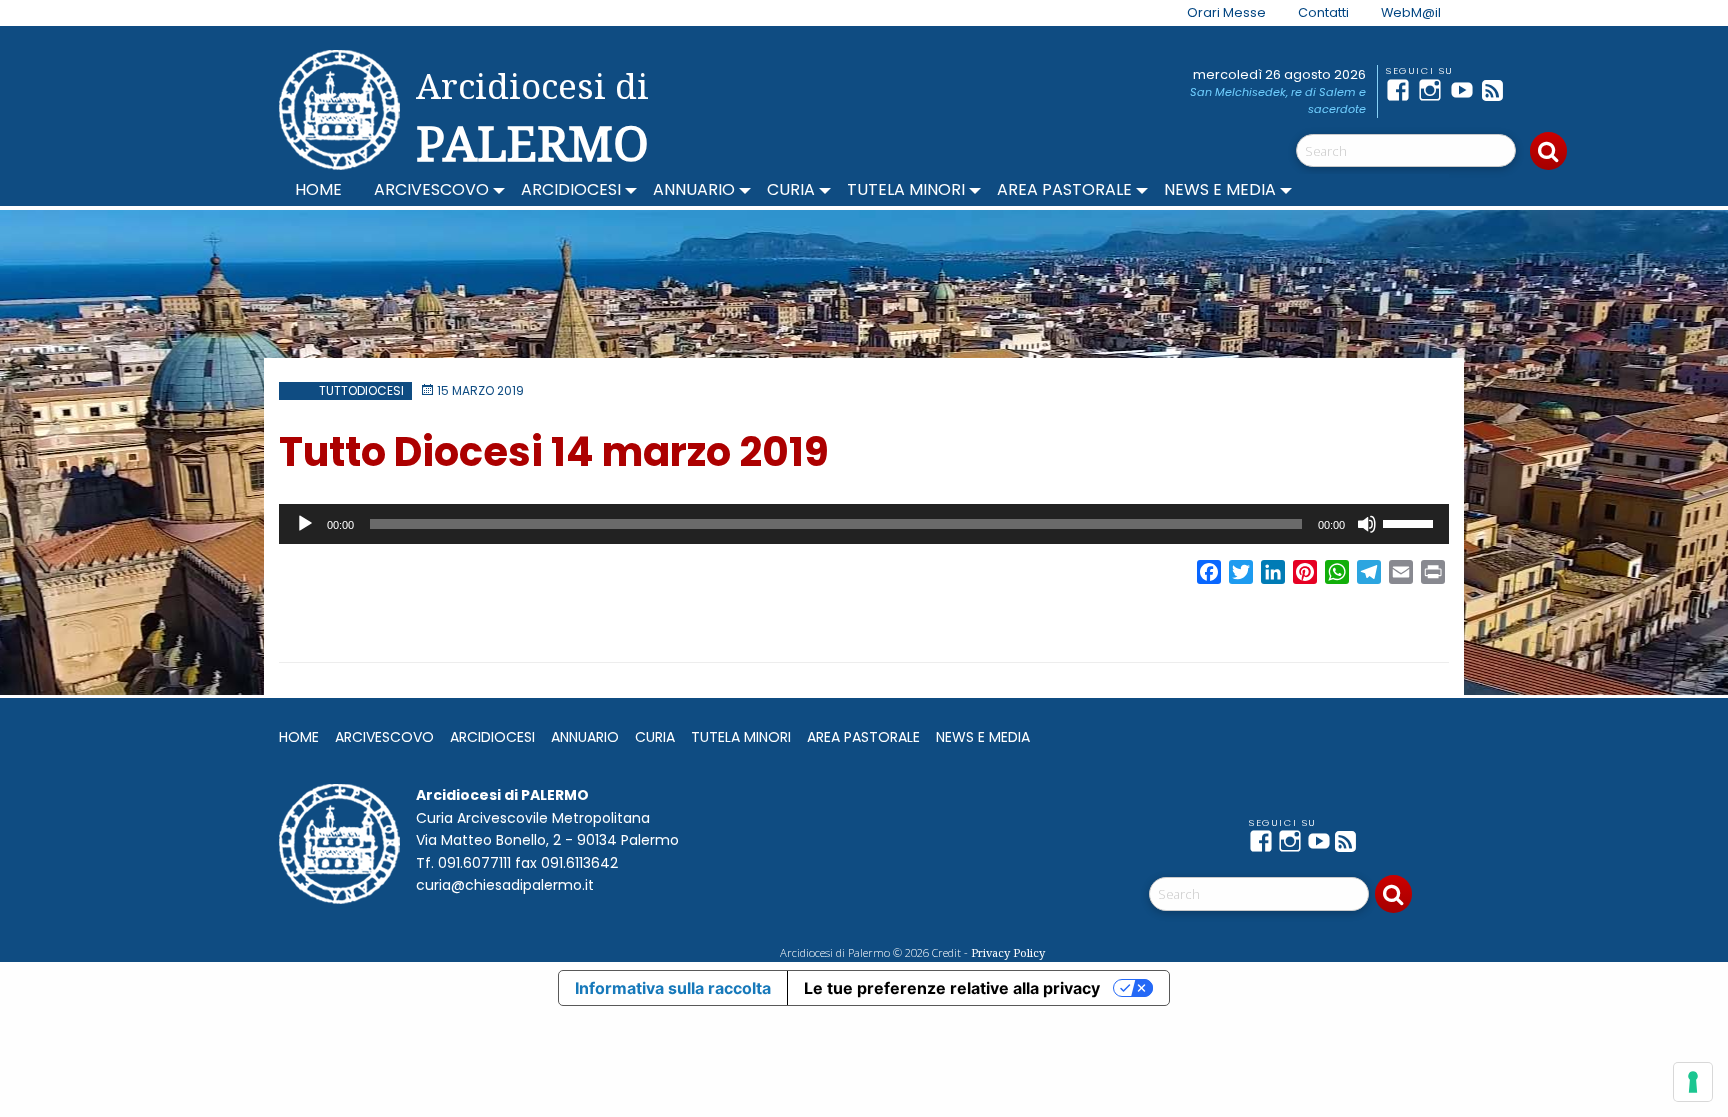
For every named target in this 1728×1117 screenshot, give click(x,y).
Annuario (694, 189)
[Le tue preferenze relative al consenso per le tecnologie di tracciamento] (1693, 1082)
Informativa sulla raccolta (673, 988)
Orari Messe (1226, 12)
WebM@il (1411, 12)
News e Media (1220, 189)
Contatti (1323, 12)
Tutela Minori (906, 189)
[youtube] (1466, 90)
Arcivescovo (431, 189)
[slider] (1411, 522)
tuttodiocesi (361, 390)
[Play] (305, 524)
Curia (791, 189)
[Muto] (1367, 524)
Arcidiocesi (571, 189)
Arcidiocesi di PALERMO (532, 118)
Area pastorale (1064, 189)
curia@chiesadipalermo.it (505, 885)
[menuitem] (1214, 13)
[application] (864, 524)
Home (318, 189)
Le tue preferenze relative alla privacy (952, 988)
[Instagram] (1434, 90)
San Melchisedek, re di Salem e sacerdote (1278, 100)
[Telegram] (1530, 90)
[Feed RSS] (1498, 90)
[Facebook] (1402, 90)
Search (1548, 151)
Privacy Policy (1008, 952)
